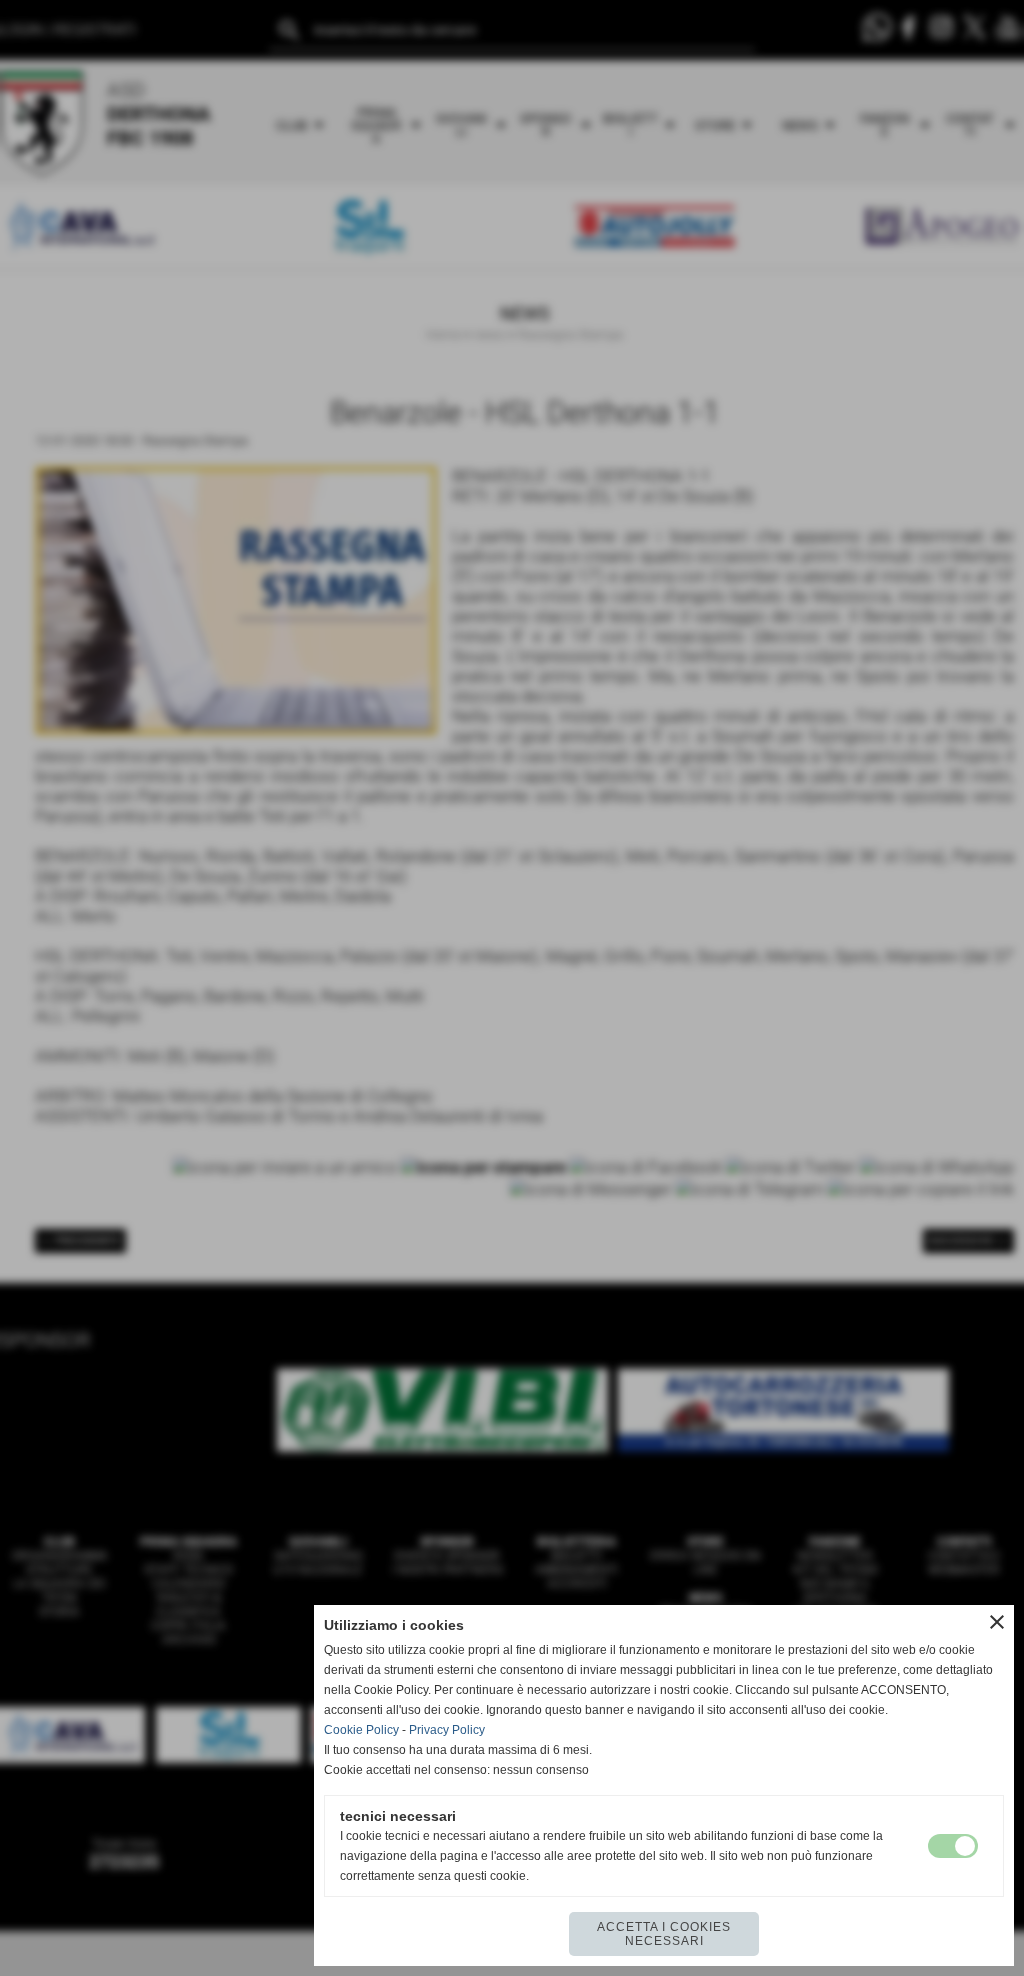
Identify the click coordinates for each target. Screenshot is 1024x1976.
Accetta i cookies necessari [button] (664, 1934)
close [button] (997, 1622)
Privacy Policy (447, 1730)
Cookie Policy (361, 1730)
